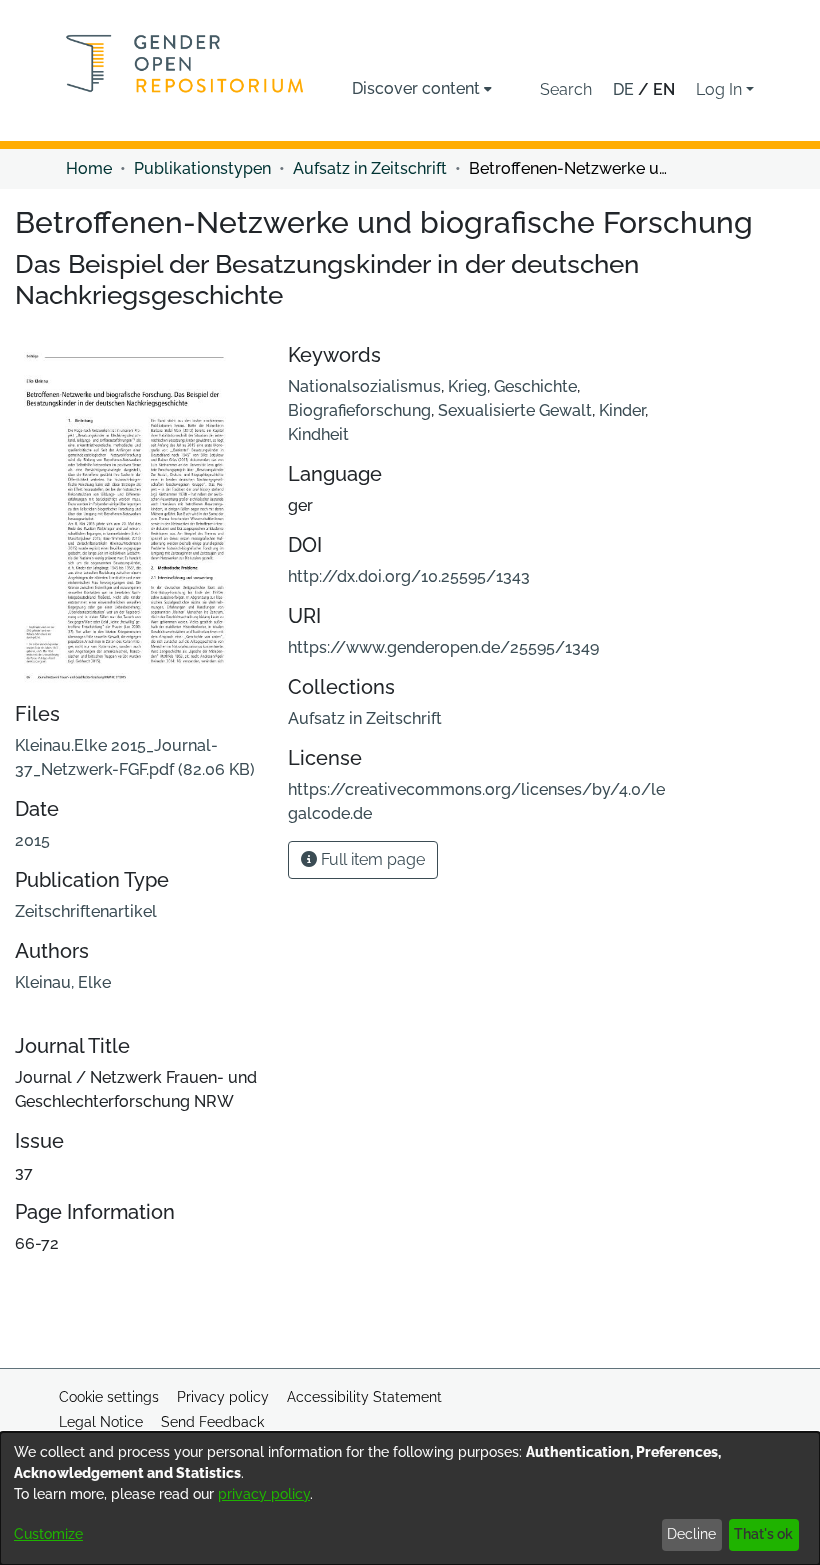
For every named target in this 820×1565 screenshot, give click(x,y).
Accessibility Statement (364, 1397)
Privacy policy (223, 1397)
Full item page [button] (371, 859)
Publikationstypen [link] (202, 168)
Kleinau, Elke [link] (63, 982)
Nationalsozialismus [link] (364, 386)
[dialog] (410, 1498)
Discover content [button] (416, 88)
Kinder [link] (622, 410)
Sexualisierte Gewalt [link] (515, 410)
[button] (566, 90)
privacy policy (264, 1494)
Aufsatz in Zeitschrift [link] (370, 168)
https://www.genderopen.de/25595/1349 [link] (443, 647)
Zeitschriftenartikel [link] (86, 911)
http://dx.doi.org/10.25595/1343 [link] (409, 576)
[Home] (185, 63)
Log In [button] (721, 89)
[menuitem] (422, 89)
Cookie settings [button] (109, 1397)
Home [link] (89, 168)
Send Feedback (212, 1422)
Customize (48, 1534)
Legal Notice (101, 1422)
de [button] (625, 89)
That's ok (763, 1534)
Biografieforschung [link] (359, 410)
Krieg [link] (467, 386)
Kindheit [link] (318, 434)
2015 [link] (32, 840)
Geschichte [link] (535, 386)
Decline (691, 1534)
